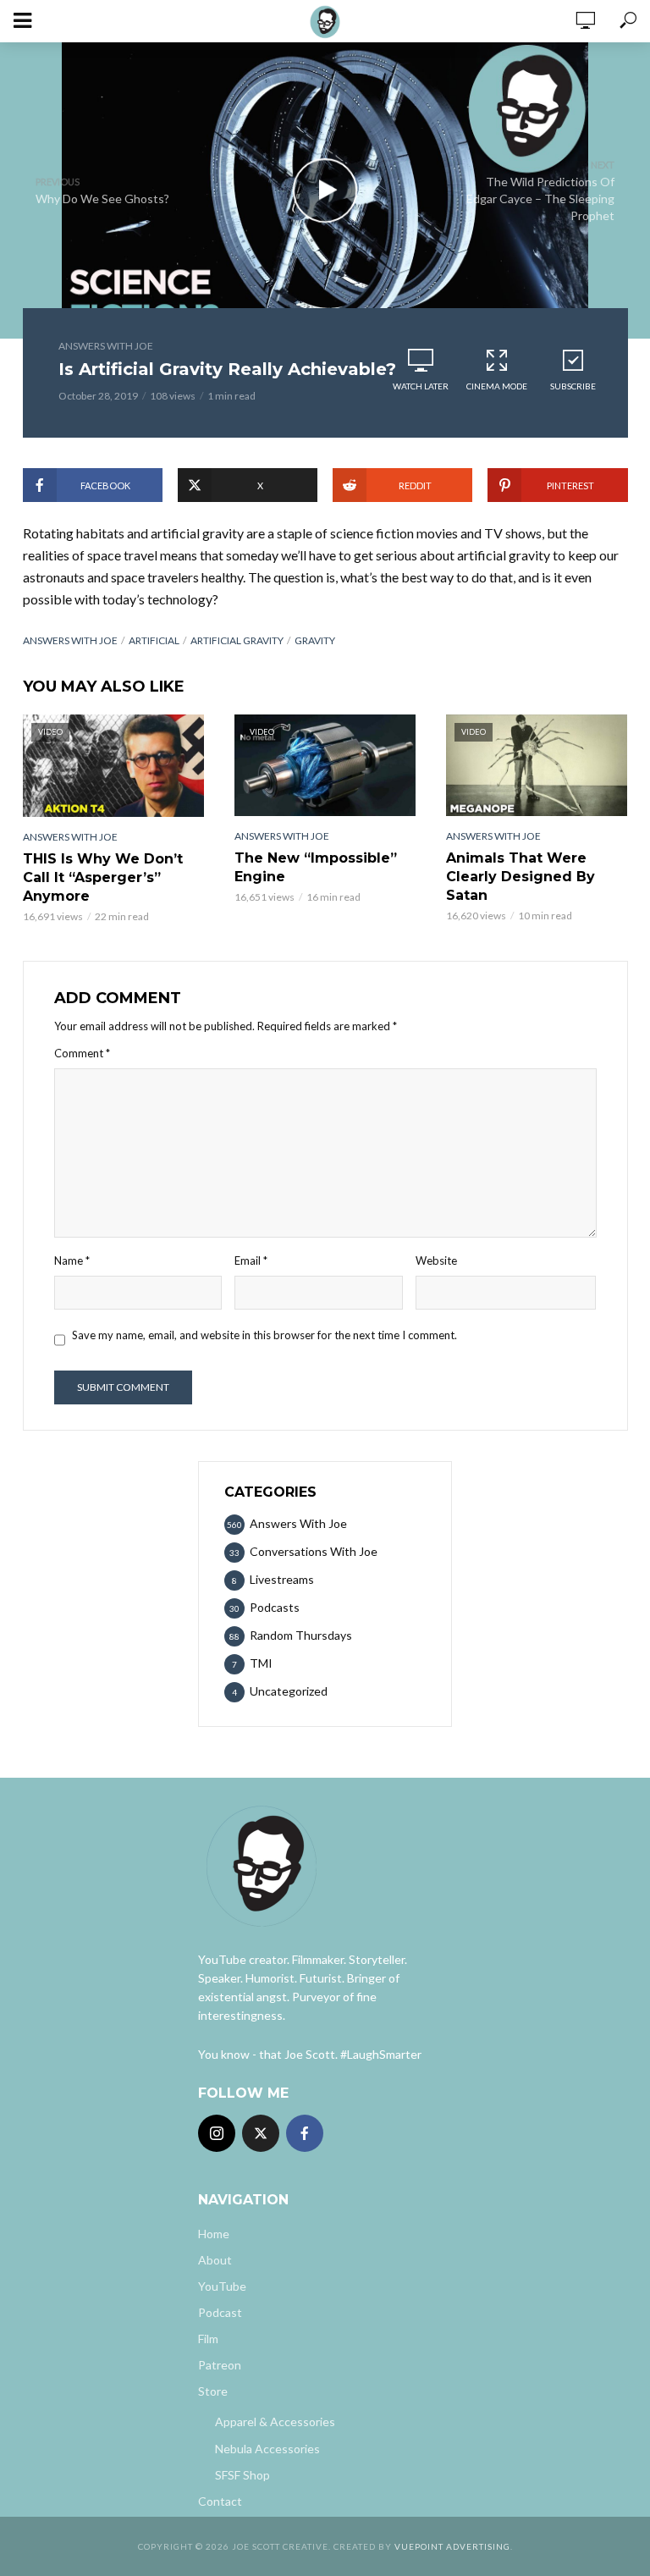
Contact (220, 2501)
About (215, 2260)
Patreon (220, 2365)
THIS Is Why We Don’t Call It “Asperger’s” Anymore (103, 877)
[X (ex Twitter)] (261, 2133)
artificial (154, 640)
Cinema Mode (497, 386)
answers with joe (70, 640)
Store (213, 2391)
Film (208, 2339)
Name (72, 1260)
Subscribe (573, 386)
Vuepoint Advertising (452, 2546)
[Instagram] (217, 2133)
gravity (315, 640)
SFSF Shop (242, 2475)
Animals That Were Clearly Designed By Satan (521, 877)
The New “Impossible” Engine (316, 867)
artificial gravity (237, 640)
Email (251, 1260)
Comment (82, 1053)
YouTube (222, 2286)
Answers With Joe (106, 346)
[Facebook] (305, 2133)
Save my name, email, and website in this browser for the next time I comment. (264, 1335)
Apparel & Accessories (275, 2422)
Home (214, 2234)
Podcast (220, 2312)
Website (436, 1260)
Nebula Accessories (267, 2449)
